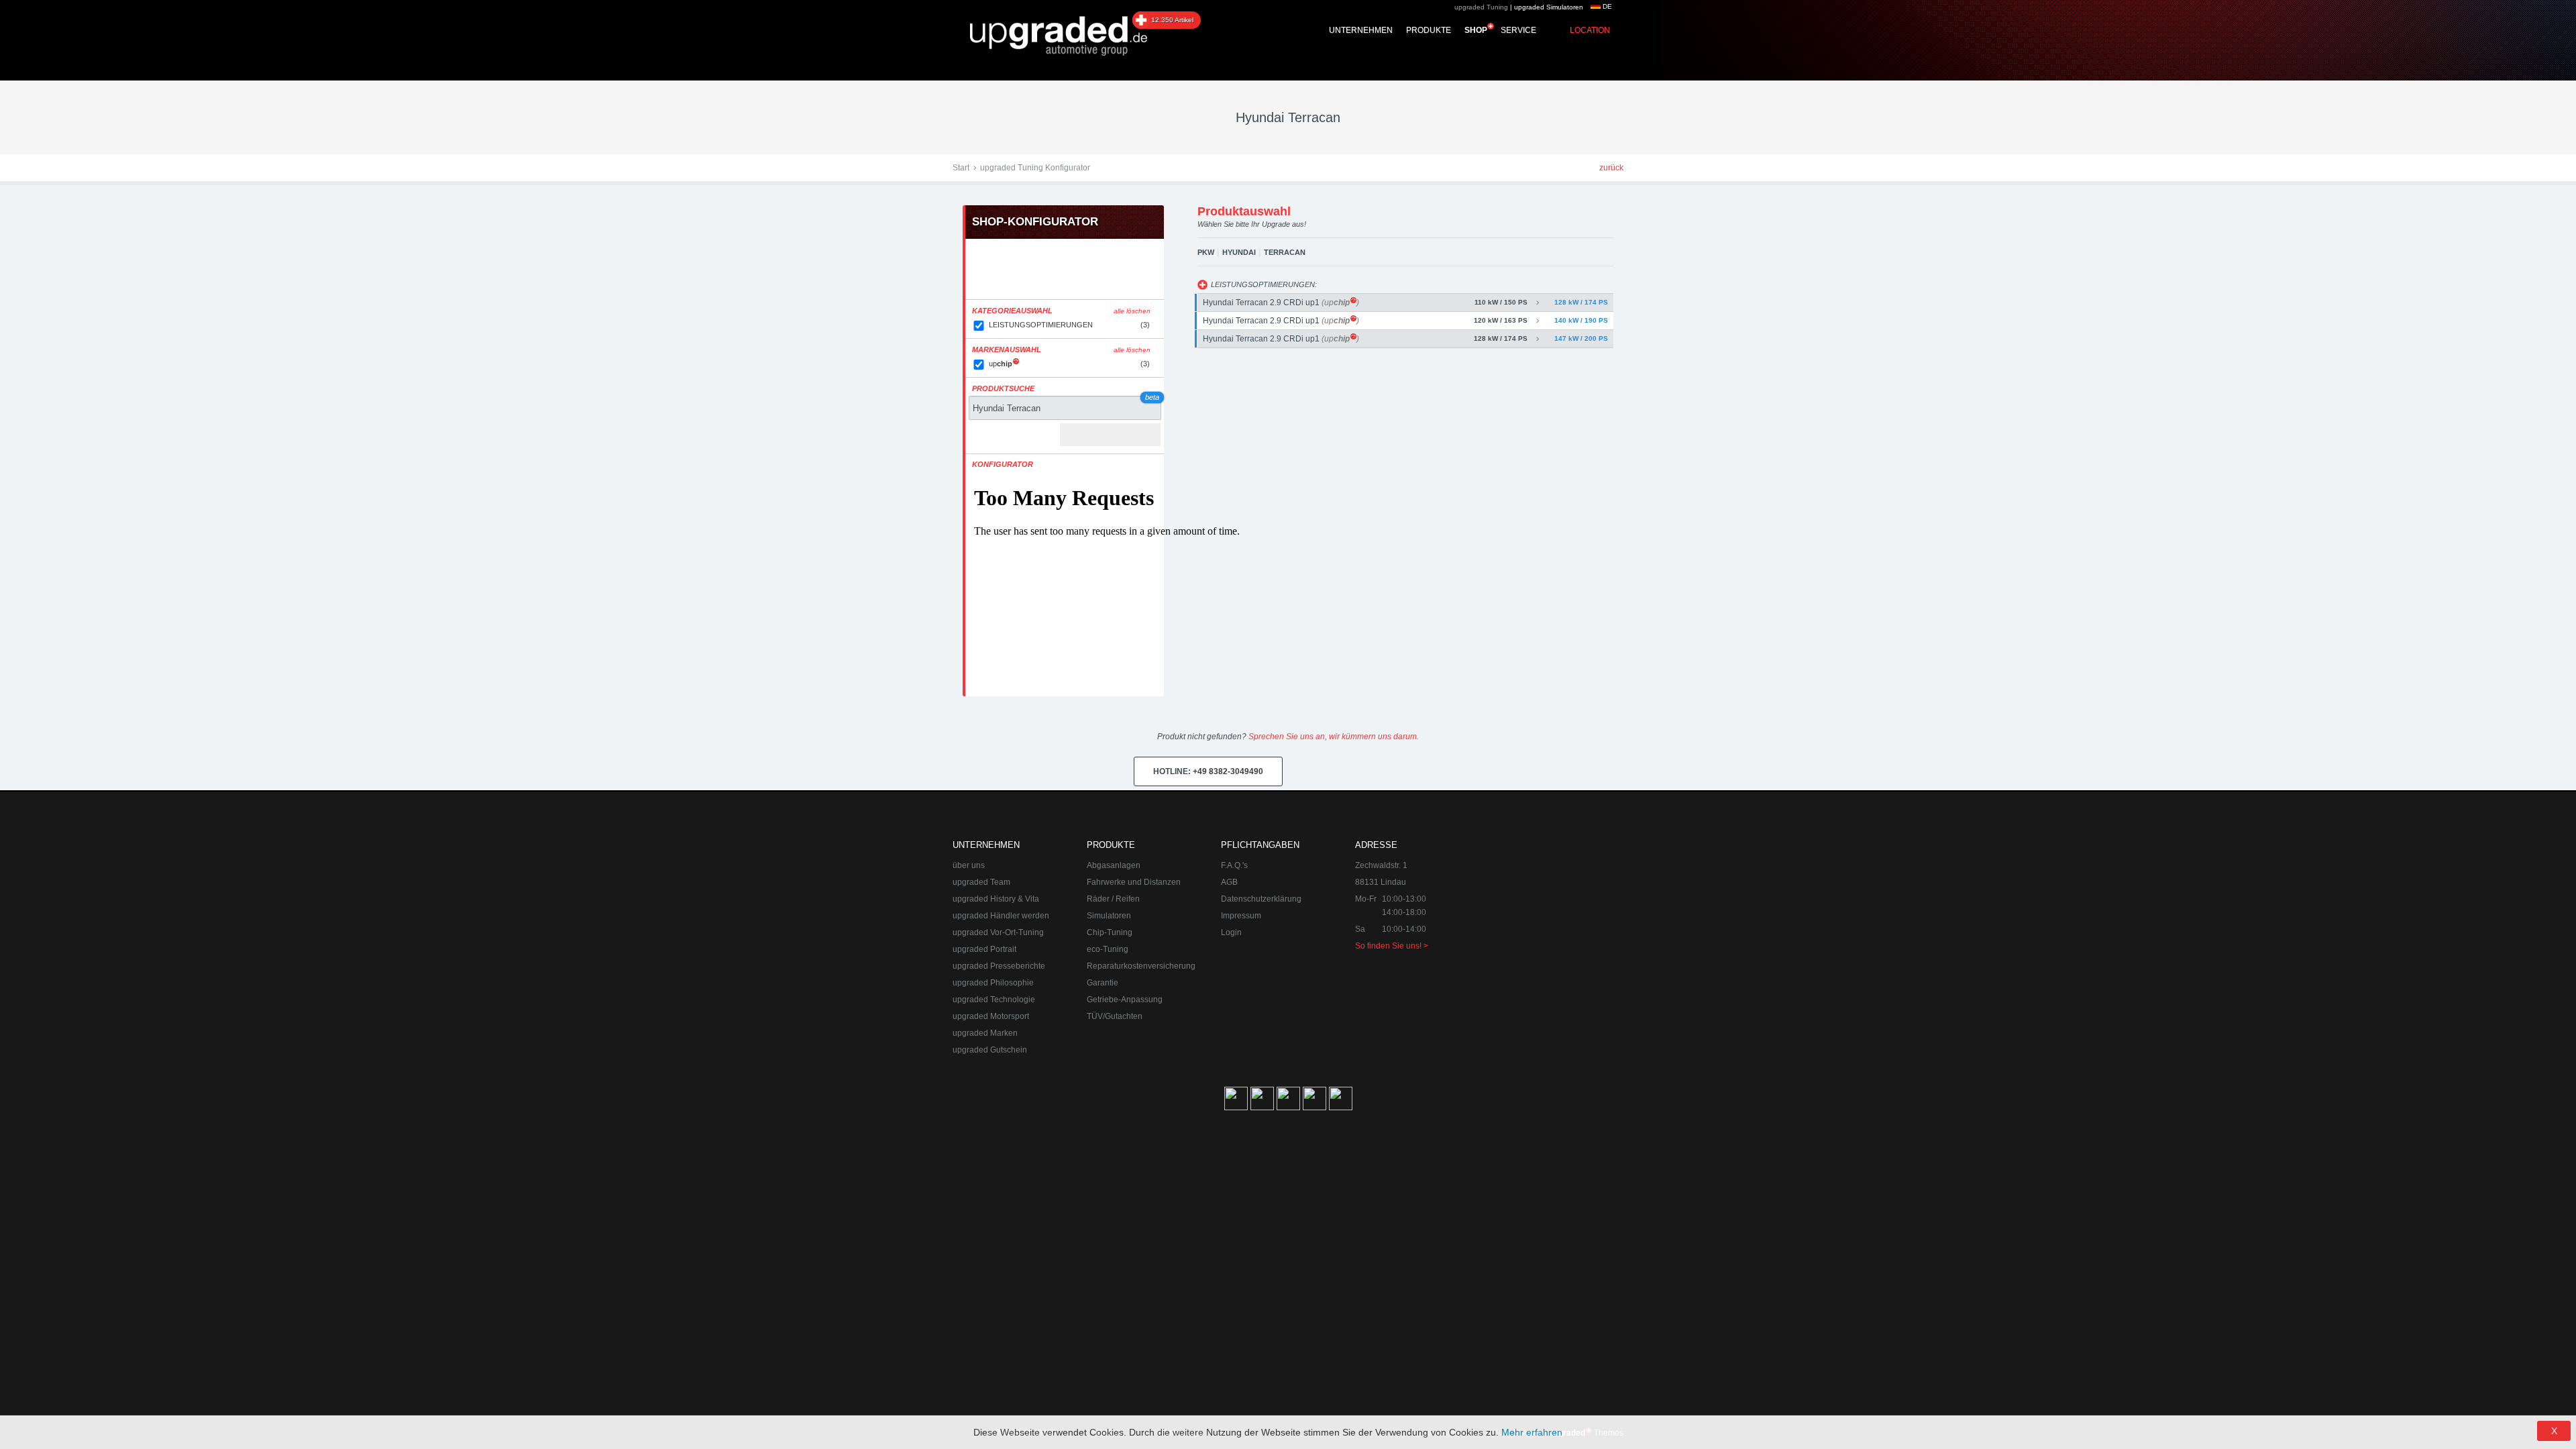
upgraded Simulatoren (1549, 7)
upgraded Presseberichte (999, 966)
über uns (969, 865)
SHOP (1476, 30)
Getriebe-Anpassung (1125, 1000)
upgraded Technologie (994, 1000)
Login (1231, 932)
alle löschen (1132, 311)
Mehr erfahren (1532, 1432)
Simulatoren (1109, 916)
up (1069, 364)
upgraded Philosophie (993, 983)
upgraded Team (981, 882)
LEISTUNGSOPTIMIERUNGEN (1069, 325)
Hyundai (1239, 252)
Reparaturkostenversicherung (1141, 966)
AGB (1229, 882)
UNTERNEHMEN (1361, 30)
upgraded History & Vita (996, 899)
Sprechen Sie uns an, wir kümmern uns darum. (1334, 737)
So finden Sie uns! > (1392, 946)
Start (961, 168)
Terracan (1285, 252)
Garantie (1103, 983)
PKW (1206, 252)
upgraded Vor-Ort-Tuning (998, 932)
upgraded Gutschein (990, 1050)
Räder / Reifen (1113, 899)
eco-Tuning (1108, 949)
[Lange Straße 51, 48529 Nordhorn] (1550, 906)
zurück (1611, 168)
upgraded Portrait (984, 949)
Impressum (1241, 916)
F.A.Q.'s (1234, 865)
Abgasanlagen (1114, 865)
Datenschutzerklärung (1261, 899)
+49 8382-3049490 (1208, 771)
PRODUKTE (1429, 30)
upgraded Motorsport (991, 1016)
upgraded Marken (985, 1033)
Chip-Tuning (1110, 932)
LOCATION (1590, 30)
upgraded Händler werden (1001, 916)
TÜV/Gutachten (1115, 1016)
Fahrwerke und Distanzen (1134, 882)
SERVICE (1518, 30)
